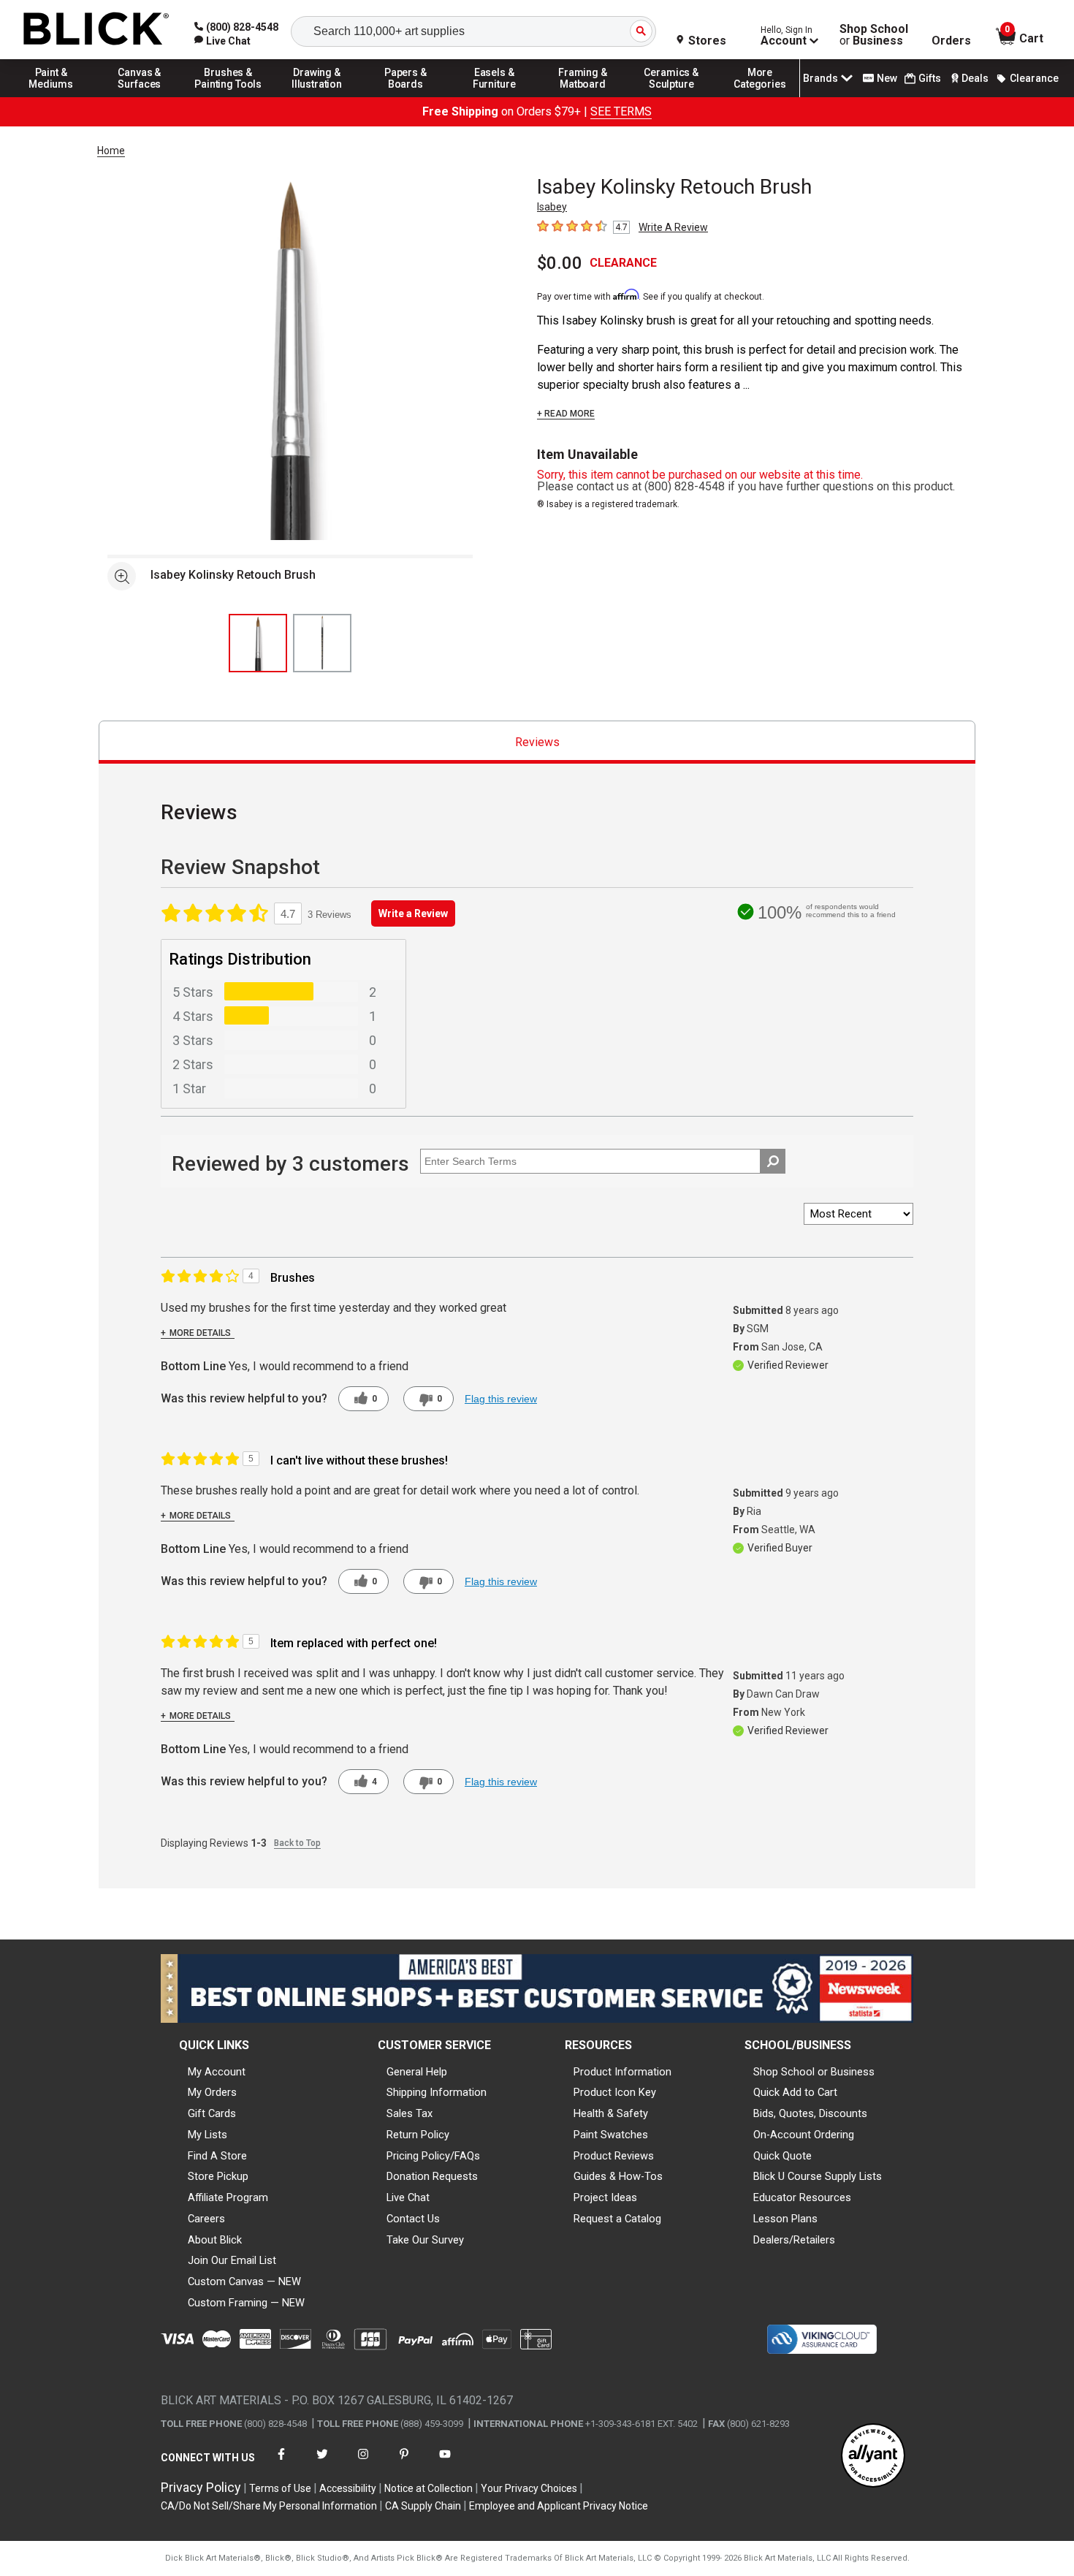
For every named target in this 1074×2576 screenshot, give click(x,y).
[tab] (537, 742)
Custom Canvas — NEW (244, 2281)
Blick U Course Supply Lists (818, 2176)
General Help (417, 2072)
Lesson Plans (785, 2219)
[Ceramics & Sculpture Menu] (671, 96)
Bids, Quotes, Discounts (810, 2113)
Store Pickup (218, 2176)
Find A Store (217, 2156)
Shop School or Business (814, 2072)
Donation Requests (432, 2176)
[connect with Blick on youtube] (445, 2463)
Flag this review (501, 1399)
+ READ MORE (566, 414)
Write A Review (673, 227)
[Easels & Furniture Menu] (495, 96)
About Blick (215, 2240)
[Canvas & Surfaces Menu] (140, 96)
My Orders (212, 2092)
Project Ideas (605, 2197)
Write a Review (413, 913)
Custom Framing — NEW (246, 2303)
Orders (951, 41)
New (887, 78)
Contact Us (413, 2219)
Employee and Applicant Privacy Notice (559, 2506)
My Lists (207, 2135)
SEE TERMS (621, 111)
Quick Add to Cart (795, 2092)
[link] (222, 41)
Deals (975, 78)
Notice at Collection (429, 2488)
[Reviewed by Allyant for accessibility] (873, 2457)
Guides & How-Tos (618, 2176)
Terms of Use (280, 2488)
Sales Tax (410, 2113)
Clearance (1034, 78)
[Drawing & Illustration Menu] (317, 96)
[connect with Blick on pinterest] (404, 2463)
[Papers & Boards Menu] (405, 96)
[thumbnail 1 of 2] (258, 643)
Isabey (552, 207)
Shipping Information (437, 2092)
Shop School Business (874, 35)
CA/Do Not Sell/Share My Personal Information (269, 2506)
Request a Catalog (617, 2219)
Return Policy (418, 2135)
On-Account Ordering (804, 2135)
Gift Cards (212, 2113)
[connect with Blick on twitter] (322, 2463)
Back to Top (297, 1843)
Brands (820, 78)
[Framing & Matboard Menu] (583, 96)
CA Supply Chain (423, 2506)
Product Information (622, 2072)
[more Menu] (760, 96)
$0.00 (560, 263)
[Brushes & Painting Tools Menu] (229, 96)
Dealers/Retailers (794, 2240)
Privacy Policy (201, 2487)
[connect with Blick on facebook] (281, 2463)
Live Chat (408, 2197)
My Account (217, 2072)
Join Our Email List (232, 2260)
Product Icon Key (615, 2092)
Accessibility (348, 2488)
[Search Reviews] (773, 1161)
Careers (206, 2219)
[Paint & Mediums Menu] (51, 96)
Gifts (930, 78)
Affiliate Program (228, 2197)
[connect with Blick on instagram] (363, 2463)
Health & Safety (611, 2113)
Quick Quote (782, 2156)
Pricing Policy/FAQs (433, 2156)
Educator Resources (802, 2197)
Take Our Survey (425, 2240)
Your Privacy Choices (529, 2488)
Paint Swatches (611, 2135)
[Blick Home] (96, 30)
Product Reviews (614, 2156)
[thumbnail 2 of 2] (322, 643)
